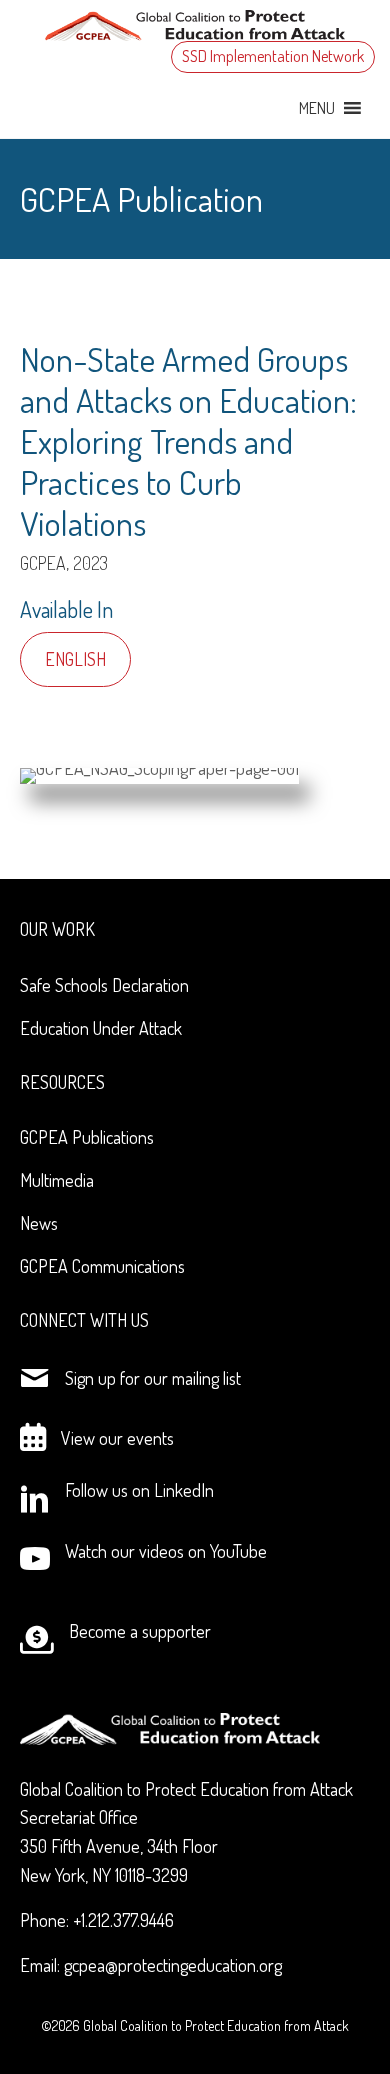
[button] (317, 108)
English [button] (75, 659)
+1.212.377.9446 (123, 1920)
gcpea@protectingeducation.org (173, 1965)
